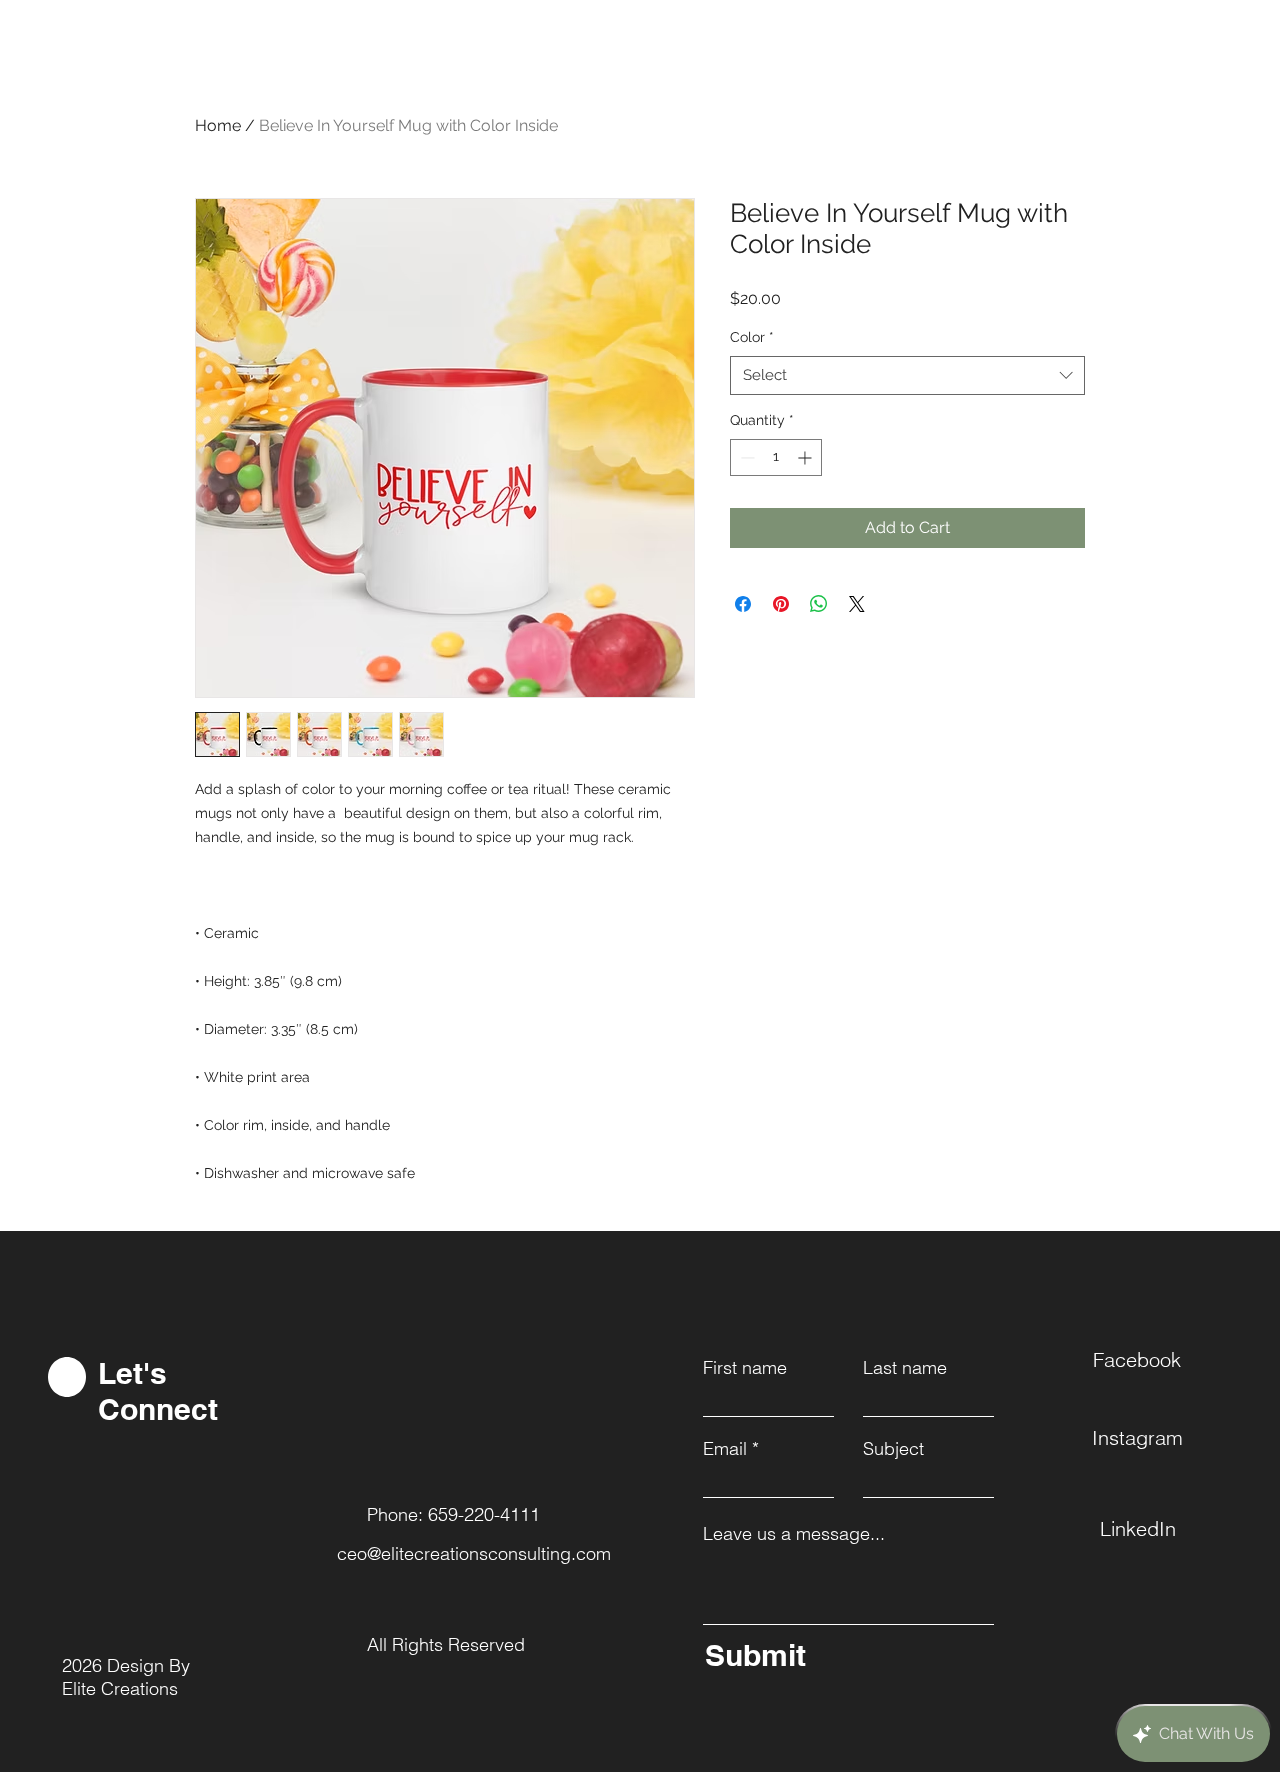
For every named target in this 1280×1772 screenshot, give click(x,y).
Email (725, 1449)
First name (745, 1368)
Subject (893, 1449)
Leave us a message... (794, 1534)
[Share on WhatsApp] (819, 604)
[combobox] (907, 375)
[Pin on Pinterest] (781, 604)
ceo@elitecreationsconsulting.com (474, 1553)
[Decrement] (745, 457)
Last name (905, 1368)
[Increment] (806, 457)
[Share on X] (857, 604)
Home (218, 125)
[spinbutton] (776, 457)
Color (752, 337)
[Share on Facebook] (743, 604)
